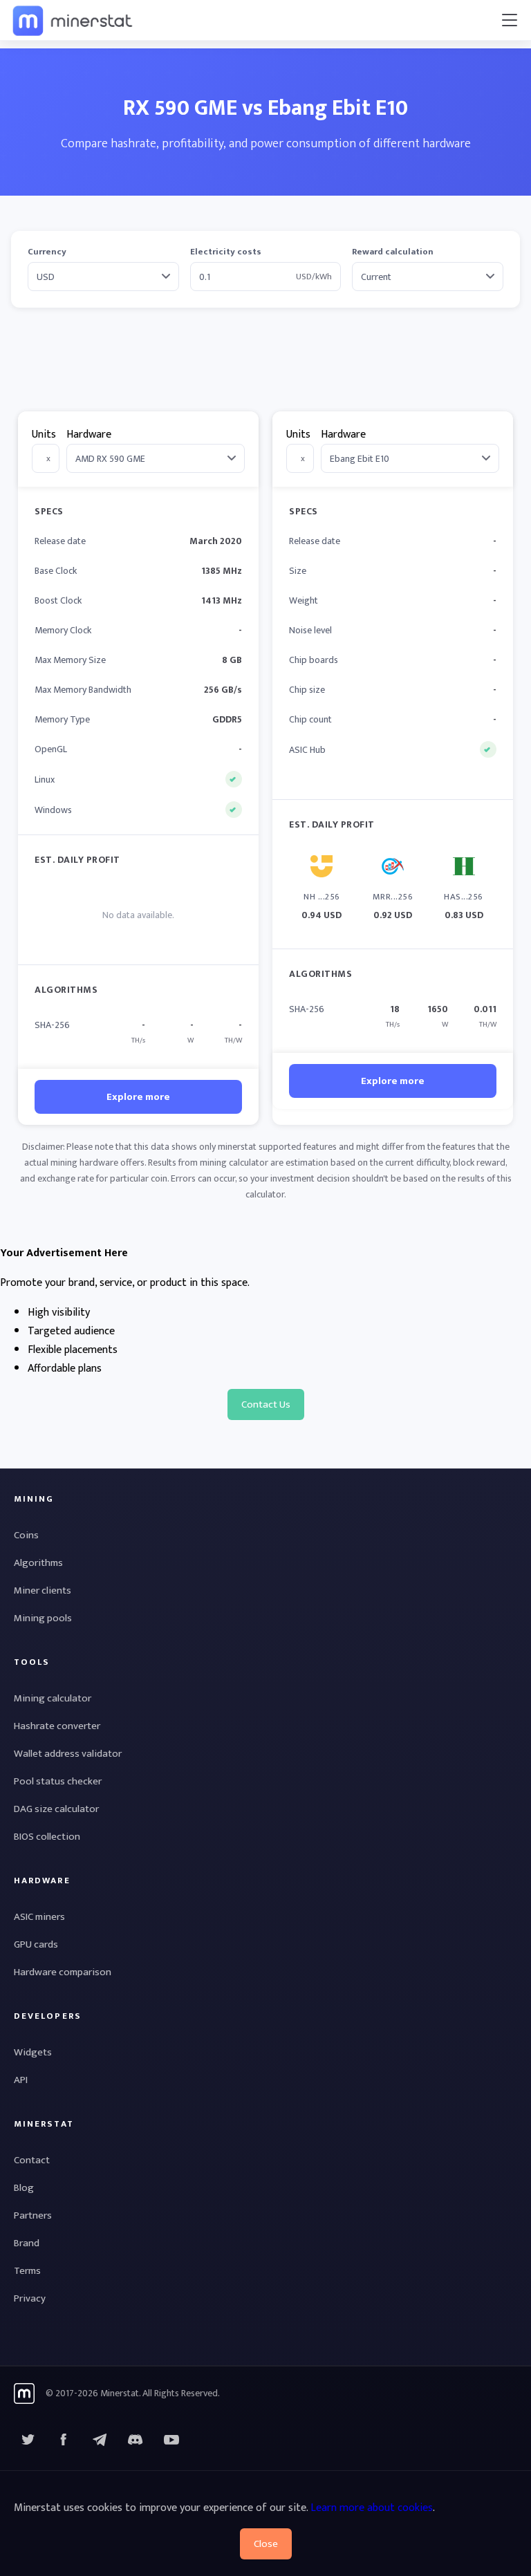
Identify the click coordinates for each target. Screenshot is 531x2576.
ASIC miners (39, 1917)
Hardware (89, 435)
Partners (33, 2215)
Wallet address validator (68, 1754)
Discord (171, 2440)
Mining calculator (53, 1698)
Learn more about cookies (372, 2508)
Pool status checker (58, 1781)
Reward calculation (393, 252)
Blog (24, 2188)
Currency (47, 252)
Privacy (30, 2298)
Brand (27, 2243)
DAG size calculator (56, 1809)
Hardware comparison (63, 1972)
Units (44, 435)
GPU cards (36, 1944)
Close (266, 2544)
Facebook (64, 2440)
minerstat (73, 20)
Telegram (100, 2440)
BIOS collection (47, 1837)
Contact (32, 2160)
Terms (27, 2271)
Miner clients (43, 1590)
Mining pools (43, 1618)
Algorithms (38, 1563)
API (21, 2080)
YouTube (136, 2440)
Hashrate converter (57, 1726)
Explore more (138, 1097)
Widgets (33, 2052)
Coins (26, 1535)
